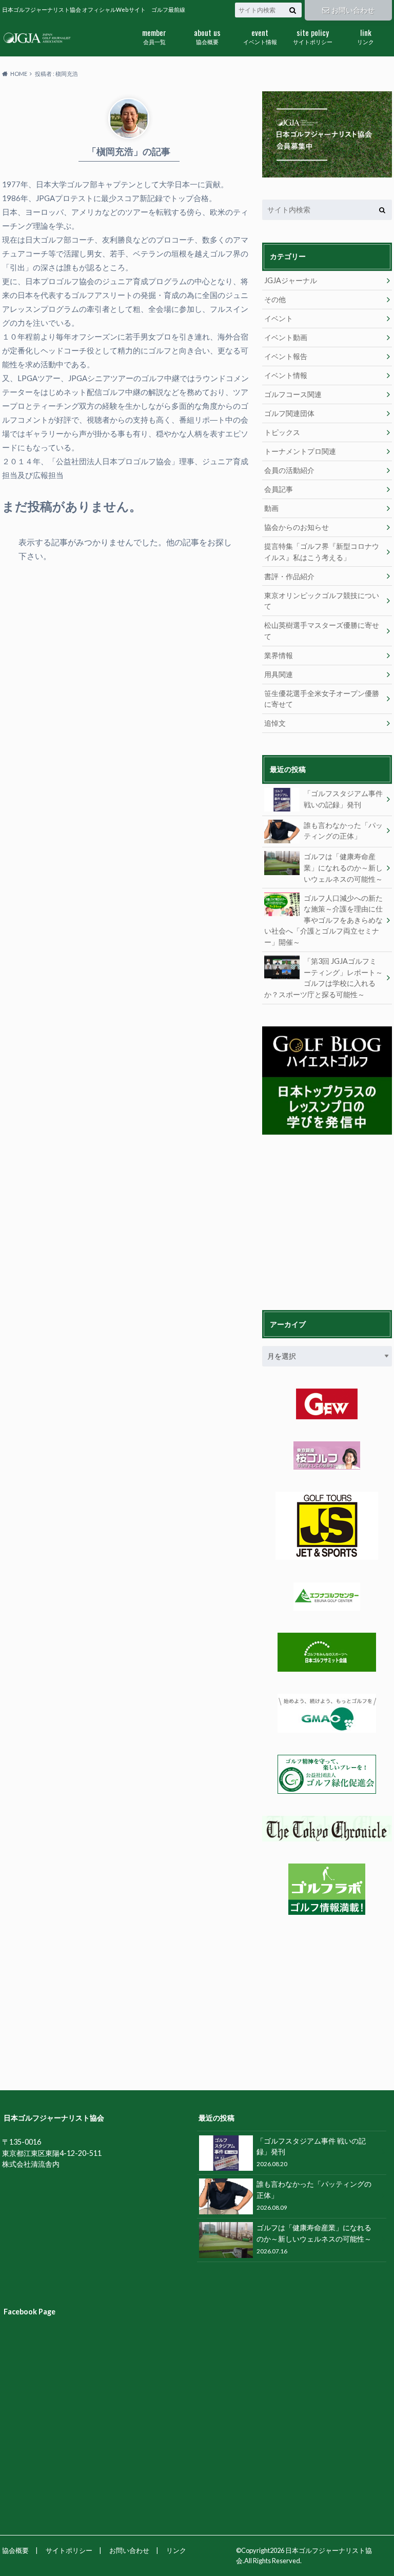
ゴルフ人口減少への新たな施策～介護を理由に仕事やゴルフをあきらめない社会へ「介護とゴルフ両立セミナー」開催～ (323, 920)
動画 (271, 508)
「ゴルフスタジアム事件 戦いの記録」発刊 (343, 799)
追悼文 (275, 723)
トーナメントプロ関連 (300, 451)
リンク (366, 36)
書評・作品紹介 (289, 576)
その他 (275, 299)
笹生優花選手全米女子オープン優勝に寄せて (322, 699)
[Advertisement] (328, 1221)
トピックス (282, 432)
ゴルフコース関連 (293, 394)
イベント (279, 318)
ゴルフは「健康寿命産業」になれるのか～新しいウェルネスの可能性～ (343, 867)
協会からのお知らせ (297, 527)
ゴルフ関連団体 (289, 413)
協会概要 (207, 36)
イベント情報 (260, 36)
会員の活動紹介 (289, 470)
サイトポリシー (313, 36)
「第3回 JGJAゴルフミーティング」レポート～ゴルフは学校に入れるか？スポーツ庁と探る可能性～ (323, 978)
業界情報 (279, 655)
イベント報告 (286, 356)
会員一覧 (154, 36)
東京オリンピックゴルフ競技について (322, 601)
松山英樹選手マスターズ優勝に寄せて (322, 631)
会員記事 (279, 489)
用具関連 (279, 674)
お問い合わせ (353, 10)
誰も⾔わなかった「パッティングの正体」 (343, 831)
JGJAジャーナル (291, 280)
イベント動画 (286, 337)
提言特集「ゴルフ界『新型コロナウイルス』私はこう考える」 (322, 552)
